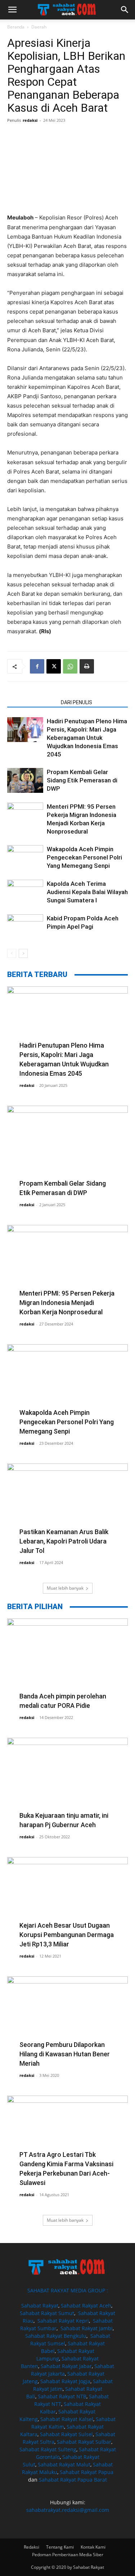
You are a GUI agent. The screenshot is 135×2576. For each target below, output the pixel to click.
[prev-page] (12, 953)
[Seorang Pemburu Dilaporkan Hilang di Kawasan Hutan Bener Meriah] (67, 2020)
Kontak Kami (93, 2547)
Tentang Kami (60, 2547)
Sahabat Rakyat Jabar (66, 2366)
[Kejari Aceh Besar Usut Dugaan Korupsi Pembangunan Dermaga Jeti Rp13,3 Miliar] (67, 1901)
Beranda (16, 27)
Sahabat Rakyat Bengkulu (56, 2336)
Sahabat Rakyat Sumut (47, 2313)
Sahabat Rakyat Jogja (65, 2381)
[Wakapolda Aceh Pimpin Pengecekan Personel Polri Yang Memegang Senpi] (25, 858)
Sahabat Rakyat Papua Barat (73, 2480)
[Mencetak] (87, 666)
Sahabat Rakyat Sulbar (84, 2442)
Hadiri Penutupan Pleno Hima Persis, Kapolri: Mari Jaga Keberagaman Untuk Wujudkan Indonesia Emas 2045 (87, 738)
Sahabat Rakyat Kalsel (67, 2419)
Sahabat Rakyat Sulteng (48, 2449)
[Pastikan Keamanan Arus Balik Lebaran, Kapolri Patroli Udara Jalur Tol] (67, 1507)
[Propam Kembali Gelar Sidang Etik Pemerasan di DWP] (25, 780)
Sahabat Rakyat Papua (87, 2472)
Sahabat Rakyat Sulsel (66, 2434)
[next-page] (23, 953)
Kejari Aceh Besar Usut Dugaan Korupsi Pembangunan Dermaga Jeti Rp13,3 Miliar (67, 1935)
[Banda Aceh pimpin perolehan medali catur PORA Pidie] (67, 1662)
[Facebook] (37, 666)
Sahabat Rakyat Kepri (63, 2321)
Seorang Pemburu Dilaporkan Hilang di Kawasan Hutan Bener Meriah (65, 2054)
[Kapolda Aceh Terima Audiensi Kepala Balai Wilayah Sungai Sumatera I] (25, 892)
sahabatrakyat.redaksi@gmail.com (68, 2510)
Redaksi (31, 2547)
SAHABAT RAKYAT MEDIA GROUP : (68, 2290)
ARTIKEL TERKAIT (32, 702)
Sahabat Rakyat (40, 2306)
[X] (54, 666)
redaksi (30, 120)
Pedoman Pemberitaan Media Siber (68, 2555)
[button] (12, 10)
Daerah (39, 27)
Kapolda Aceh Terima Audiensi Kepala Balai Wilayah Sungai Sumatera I (87, 892)
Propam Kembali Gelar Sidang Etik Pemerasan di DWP (82, 780)
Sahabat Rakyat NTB (62, 2396)
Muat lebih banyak (65, 1588)
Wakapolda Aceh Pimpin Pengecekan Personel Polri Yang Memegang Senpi (84, 857)
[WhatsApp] (70, 666)
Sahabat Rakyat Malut (64, 2464)
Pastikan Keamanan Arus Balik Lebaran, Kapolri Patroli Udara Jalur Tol (64, 1541)
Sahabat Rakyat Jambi (87, 2328)
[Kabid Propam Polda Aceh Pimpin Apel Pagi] (25, 927)
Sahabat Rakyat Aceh (86, 2306)
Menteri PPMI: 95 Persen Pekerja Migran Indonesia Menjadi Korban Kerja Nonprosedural (67, 1303)
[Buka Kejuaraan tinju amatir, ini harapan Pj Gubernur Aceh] (67, 1782)
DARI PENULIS (76, 702)
